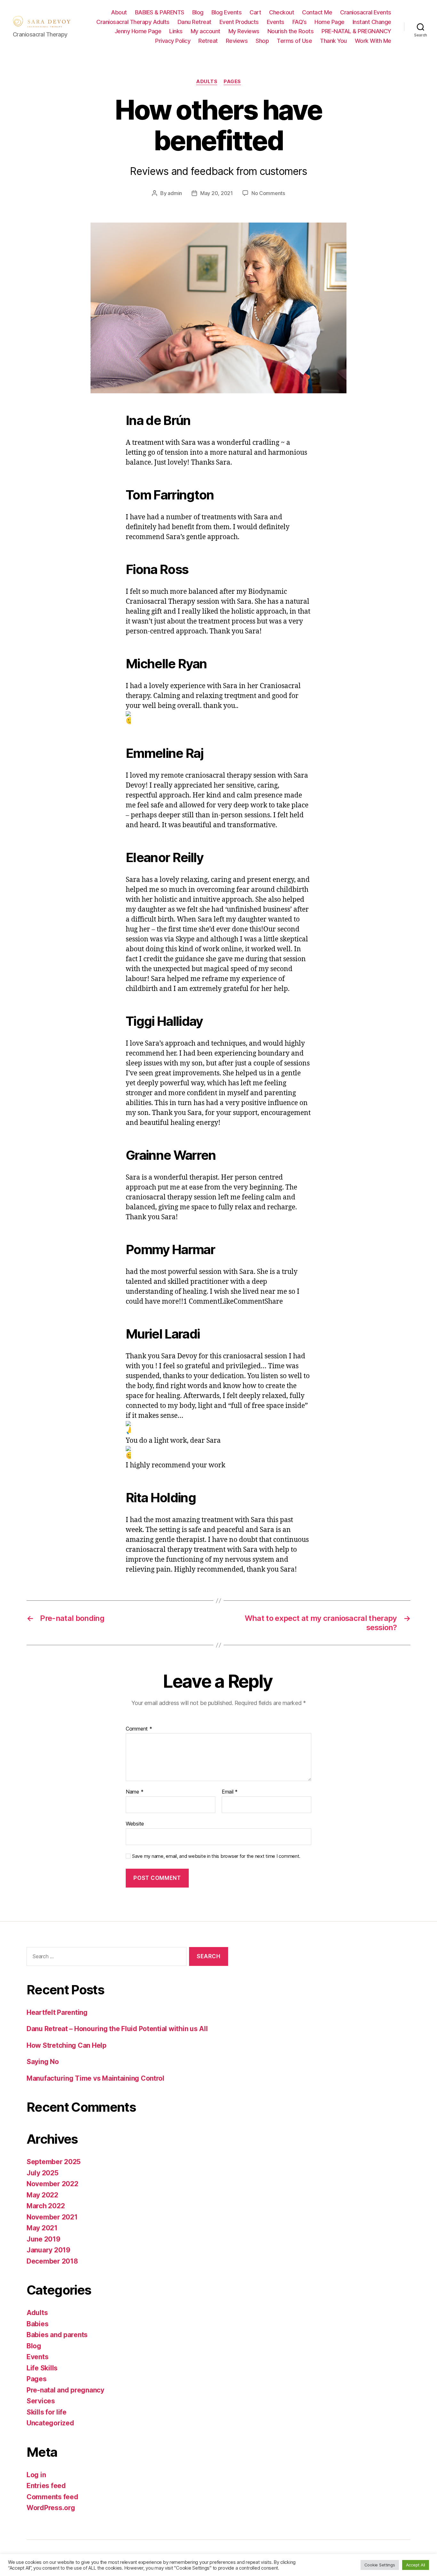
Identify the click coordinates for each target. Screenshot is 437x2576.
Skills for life (47, 2412)
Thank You (333, 41)
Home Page (330, 22)
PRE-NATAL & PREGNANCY (356, 31)
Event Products (239, 22)
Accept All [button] (416, 2565)
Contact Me (317, 12)
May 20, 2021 (217, 193)
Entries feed (46, 2486)
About (119, 12)
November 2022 (52, 2184)
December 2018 (52, 2261)
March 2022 (46, 2206)
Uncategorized (50, 2423)
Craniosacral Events (366, 12)
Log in (36, 2475)
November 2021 (52, 2217)
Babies (37, 2324)
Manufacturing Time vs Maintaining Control (95, 2078)
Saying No (43, 2062)
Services (41, 2401)
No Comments (268, 193)
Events (276, 22)
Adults (207, 82)
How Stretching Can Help (67, 2045)
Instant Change (372, 22)
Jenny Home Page (138, 31)
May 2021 (42, 2228)
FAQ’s (300, 22)
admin (175, 193)
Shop (262, 41)
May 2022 (42, 2195)
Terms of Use (294, 41)
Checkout (282, 12)
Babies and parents (57, 2335)
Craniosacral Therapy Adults (133, 22)
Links (176, 31)
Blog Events (227, 12)
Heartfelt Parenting (57, 2012)
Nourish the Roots (291, 31)
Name (135, 1792)
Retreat (208, 41)
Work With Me (373, 41)
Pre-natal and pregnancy (65, 2390)
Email (230, 1792)
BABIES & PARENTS (160, 12)
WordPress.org (51, 2508)
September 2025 (54, 2162)
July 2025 (43, 2173)
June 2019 (44, 2239)
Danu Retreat (195, 22)
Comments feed (52, 2497)
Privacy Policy (173, 41)
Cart (255, 12)
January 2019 (48, 2250)
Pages (232, 82)
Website (135, 1823)
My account (206, 31)
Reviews (237, 41)
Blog (198, 12)
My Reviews (244, 31)
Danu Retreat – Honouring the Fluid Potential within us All (117, 2029)
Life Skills (42, 2368)
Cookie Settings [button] (380, 2565)
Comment (139, 1729)
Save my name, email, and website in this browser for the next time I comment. (216, 1856)
